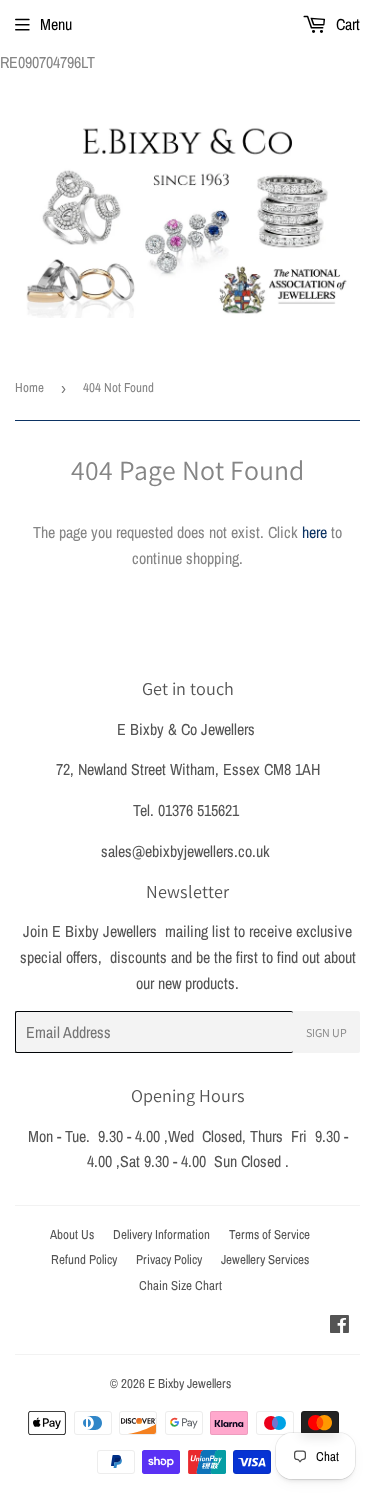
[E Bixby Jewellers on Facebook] (339, 1326)
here (314, 532)
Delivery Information (161, 1234)
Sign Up (326, 1032)
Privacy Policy (169, 1259)
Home (29, 387)
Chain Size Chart (180, 1285)
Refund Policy (84, 1259)
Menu (56, 24)
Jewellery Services (265, 1259)
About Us (72, 1234)
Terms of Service (269, 1234)
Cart (346, 24)
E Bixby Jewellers (189, 1383)
